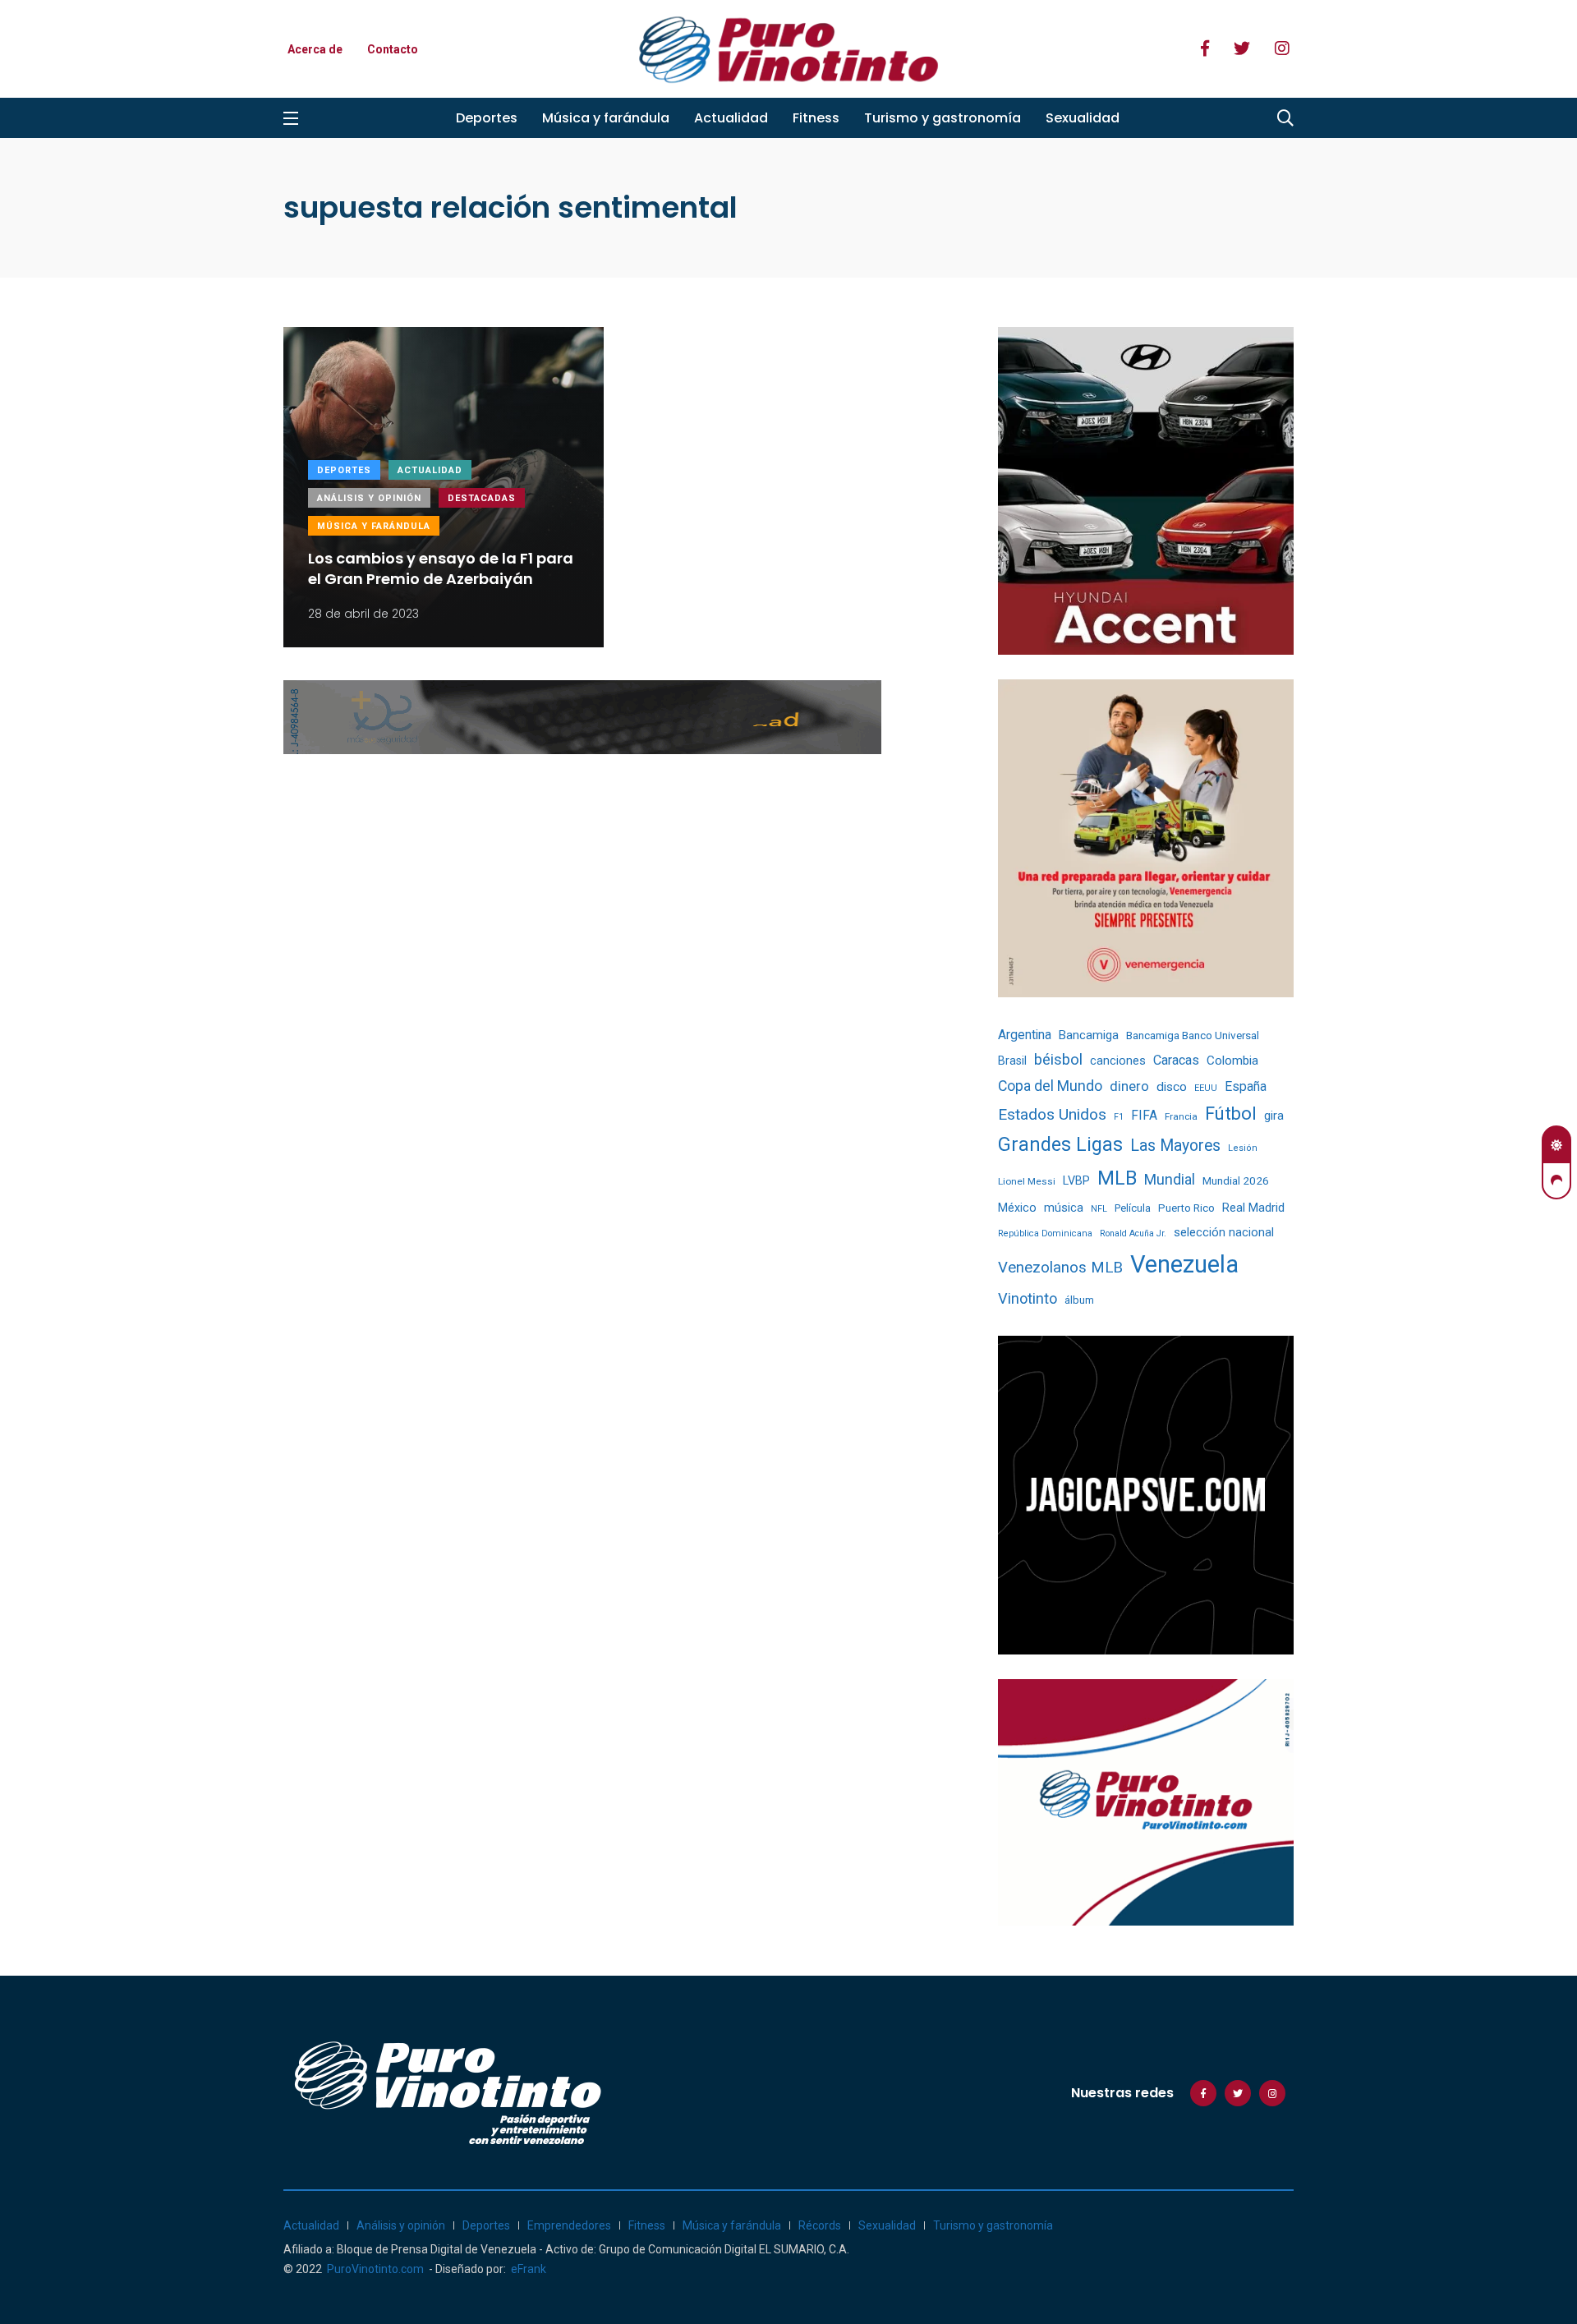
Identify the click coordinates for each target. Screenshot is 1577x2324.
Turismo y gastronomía (943, 118)
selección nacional (1224, 1232)
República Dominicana (1045, 1233)
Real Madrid (1253, 1208)
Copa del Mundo (1050, 1086)
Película (1133, 1208)
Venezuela (1184, 1264)
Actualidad (731, 118)
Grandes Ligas (1060, 1144)
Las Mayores (1175, 1146)
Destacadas (482, 498)
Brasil (1012, 1061)
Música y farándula (606, 118)
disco (1172, 1087)
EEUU (1206, 1088)
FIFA (1144, 1116)
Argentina (1025, 1035)
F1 (1119, 1117)
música (1064, 1208)
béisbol (1058, 1060)
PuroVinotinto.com (375, 2269)
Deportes (487, 118)
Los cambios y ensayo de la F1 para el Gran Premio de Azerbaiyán (441, 568)
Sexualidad (1083, 118)
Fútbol (1231, 1114)
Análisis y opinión (369, 498)
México (1017, 1208)
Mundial (1170, 1179)
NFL (1099, 1209)
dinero (1129, 1086)
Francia (1181, 1116)
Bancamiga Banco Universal (1193, 1035)
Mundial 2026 (1236, 1180)
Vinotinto (1028, 1298)
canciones (1118, 1061)
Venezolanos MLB (1060, 1268)
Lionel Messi (1027, 1181)
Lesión (1243, 1148)
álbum (1079, 1300)
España (1246, 1086)
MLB (1117, 1178)
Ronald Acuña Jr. (1133, 1233)
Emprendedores (569, 2225)
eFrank (529, 2269)
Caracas (1176, 1060)
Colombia (1232, 1061)
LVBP (1076, 1180)
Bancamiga (1089, 1035)
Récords (820, 2225)
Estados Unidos (1052, 1114)
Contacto (393, 49)
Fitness (816, 118)
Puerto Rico (1186, 1208)
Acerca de (315, 49)
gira (1274, 1116)
